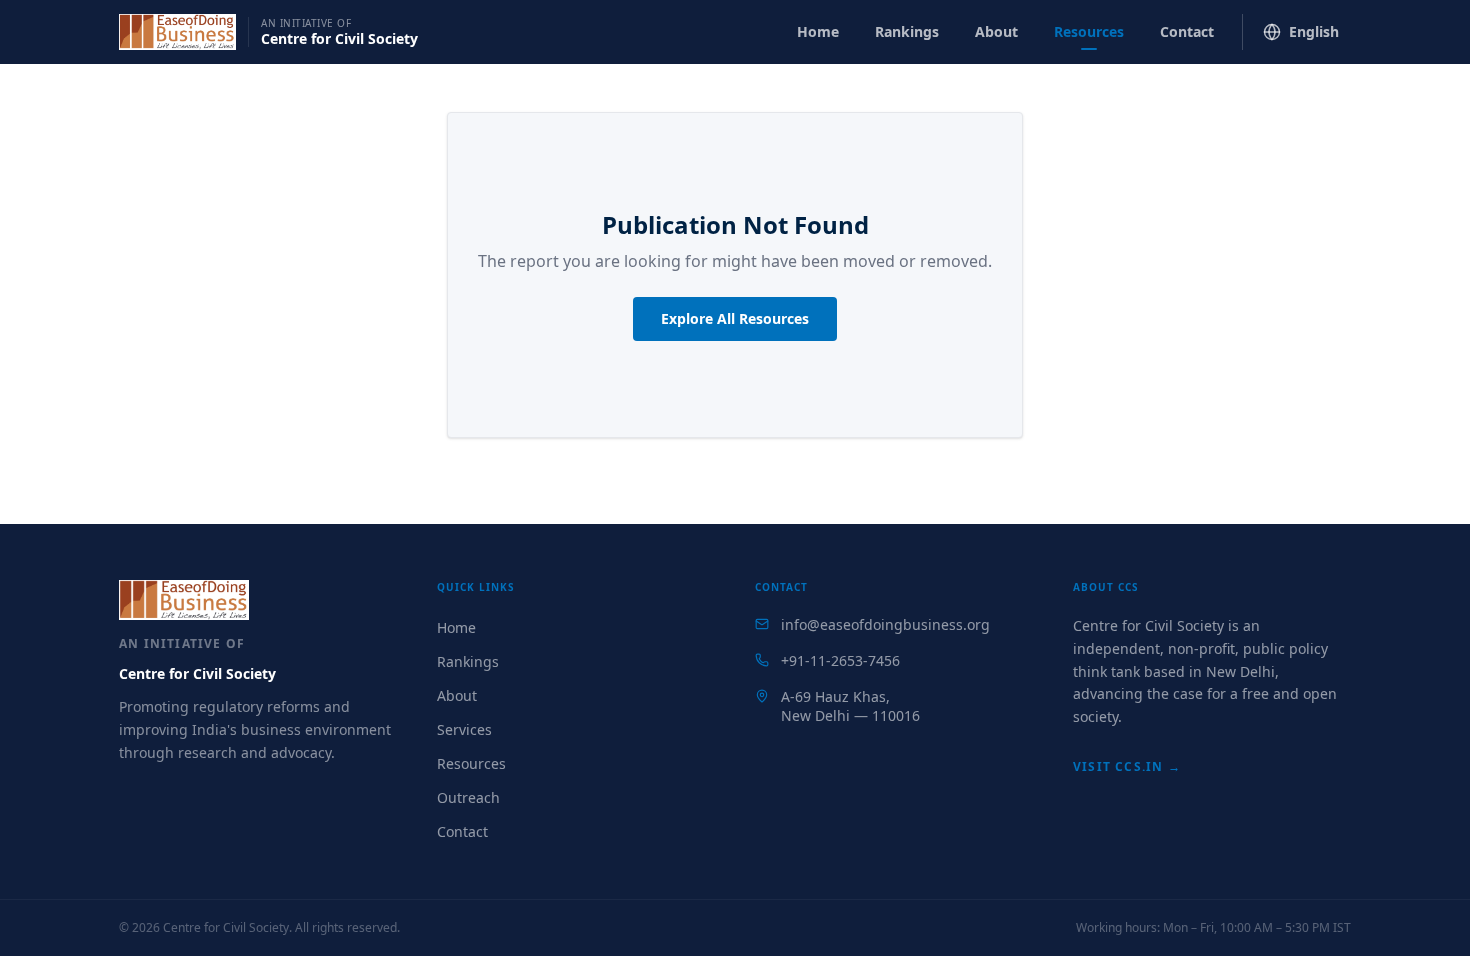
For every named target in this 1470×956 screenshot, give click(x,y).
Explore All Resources (735, 318)
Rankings (907, 31)
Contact (1187, 31)
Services (464, 729)
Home (818, 31)
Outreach (468, 797)
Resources (1089, 31)
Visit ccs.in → (1127, 766)
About (996, 31)
